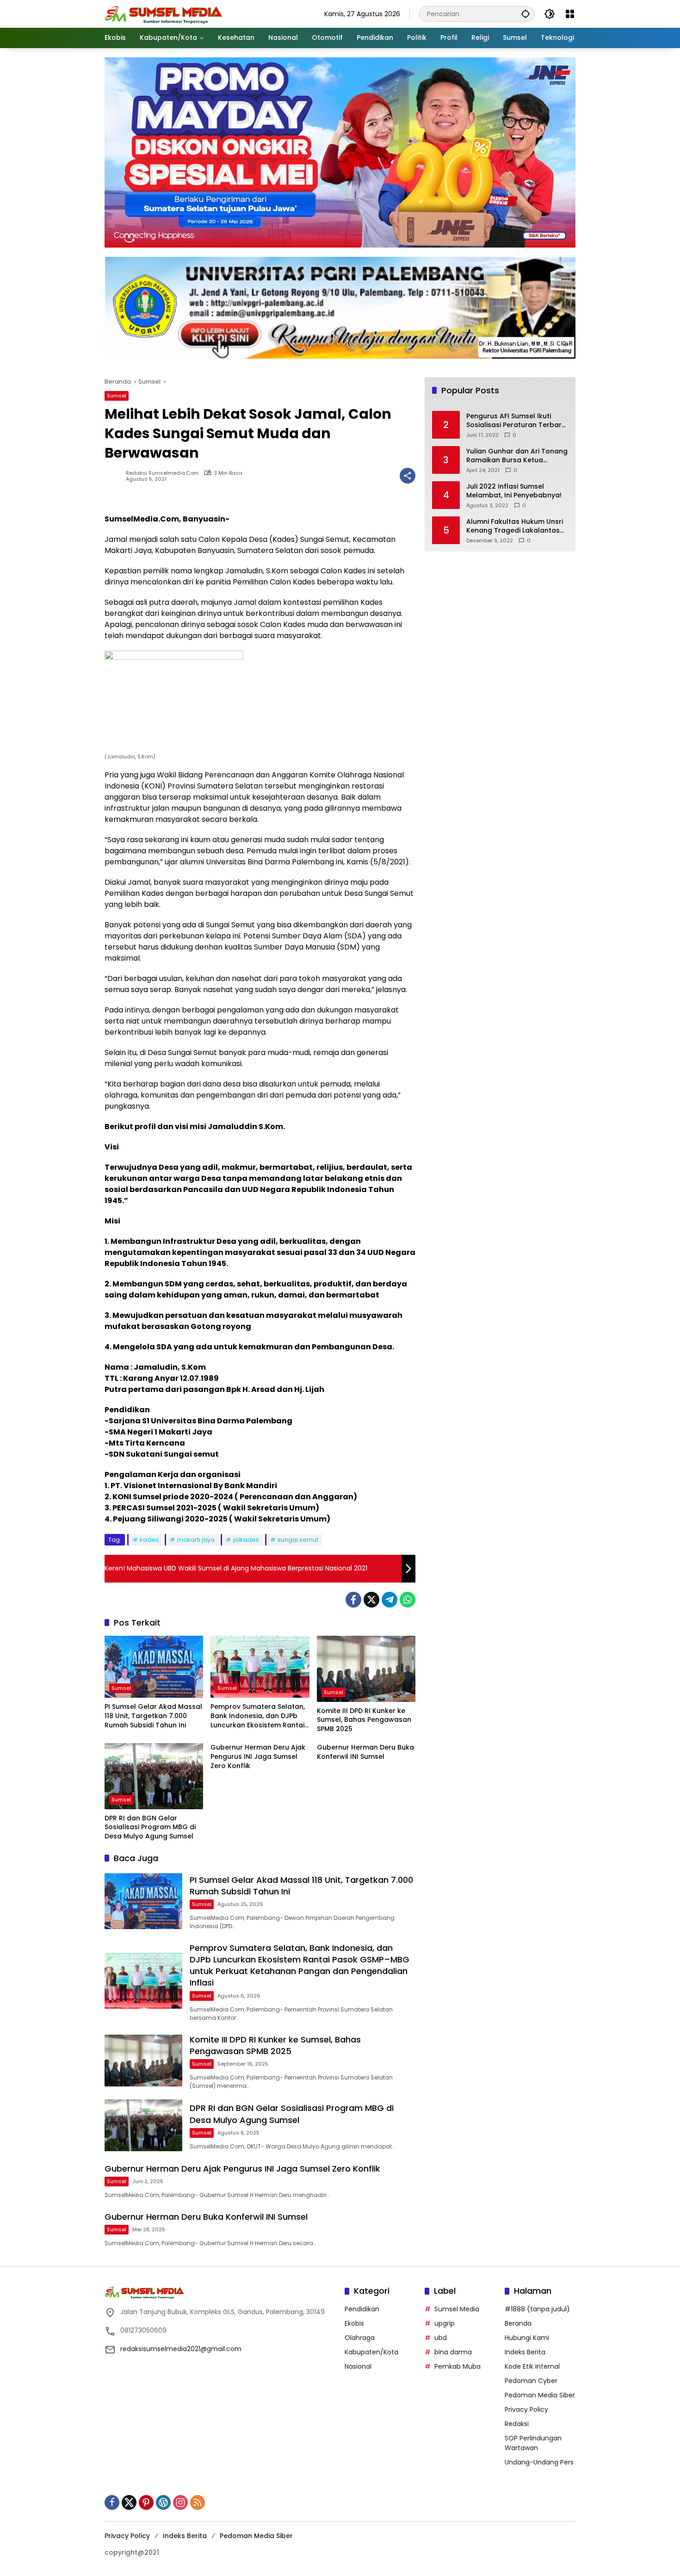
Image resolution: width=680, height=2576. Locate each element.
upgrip (445, 2323)
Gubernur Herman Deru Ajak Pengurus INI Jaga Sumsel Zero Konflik (258, 1757)
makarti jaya (196, 1540)
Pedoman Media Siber (540, 2395)
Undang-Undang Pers (539, 2462)
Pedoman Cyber (531, 2381)
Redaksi (517, 2424)
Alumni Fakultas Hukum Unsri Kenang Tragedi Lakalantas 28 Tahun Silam (515, 526)
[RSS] (198, 2502)
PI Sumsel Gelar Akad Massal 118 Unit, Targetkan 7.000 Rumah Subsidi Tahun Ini (153, 1716)
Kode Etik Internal (532, 2366)
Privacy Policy (526, 2409)
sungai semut (298, 1540)
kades (149, 1540)
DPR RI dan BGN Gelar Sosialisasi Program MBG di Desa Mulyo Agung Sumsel (150, 1827)
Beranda (518, 2323)
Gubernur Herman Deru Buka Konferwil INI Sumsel (365, 1752)
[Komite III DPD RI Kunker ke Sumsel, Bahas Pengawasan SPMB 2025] (366, 1669)
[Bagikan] (408, 476)
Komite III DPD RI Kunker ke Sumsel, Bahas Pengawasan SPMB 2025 (364, 1720)
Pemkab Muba (457, 2366)
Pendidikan (362, 2309)
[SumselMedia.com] (164, 13)
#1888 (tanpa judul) (537, 2309)
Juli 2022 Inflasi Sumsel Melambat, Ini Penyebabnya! (514, 491)
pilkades (246, 1540)
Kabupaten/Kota (371, 2352)
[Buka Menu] (570, 14)
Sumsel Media (457, 2309)
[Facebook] (353, 1600)
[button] (525, 14)
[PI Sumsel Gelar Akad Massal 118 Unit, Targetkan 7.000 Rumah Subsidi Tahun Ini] (154, 1667)
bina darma (453, 2352)
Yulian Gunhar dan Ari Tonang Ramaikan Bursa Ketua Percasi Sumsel (517, 456)
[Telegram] (389, 1600)
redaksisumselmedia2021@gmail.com (181, 2349)
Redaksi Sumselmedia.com (162, 473)
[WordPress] (163, 2502)
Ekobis (354, 2323)
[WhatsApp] (408, 1600)
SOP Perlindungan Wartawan (533, 2443)
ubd (441, 2338)
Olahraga (360, 2338)
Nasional (358, 2366)
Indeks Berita (525, 2352)
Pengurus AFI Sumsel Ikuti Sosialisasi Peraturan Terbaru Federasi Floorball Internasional (516, 421)
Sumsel (117, 396)
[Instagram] (180, 2502)
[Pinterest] (146, 2502)
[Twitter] (371, 1600)
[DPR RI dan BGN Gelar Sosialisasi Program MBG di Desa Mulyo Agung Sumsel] (154, 1776)
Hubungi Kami (527, 2338)
